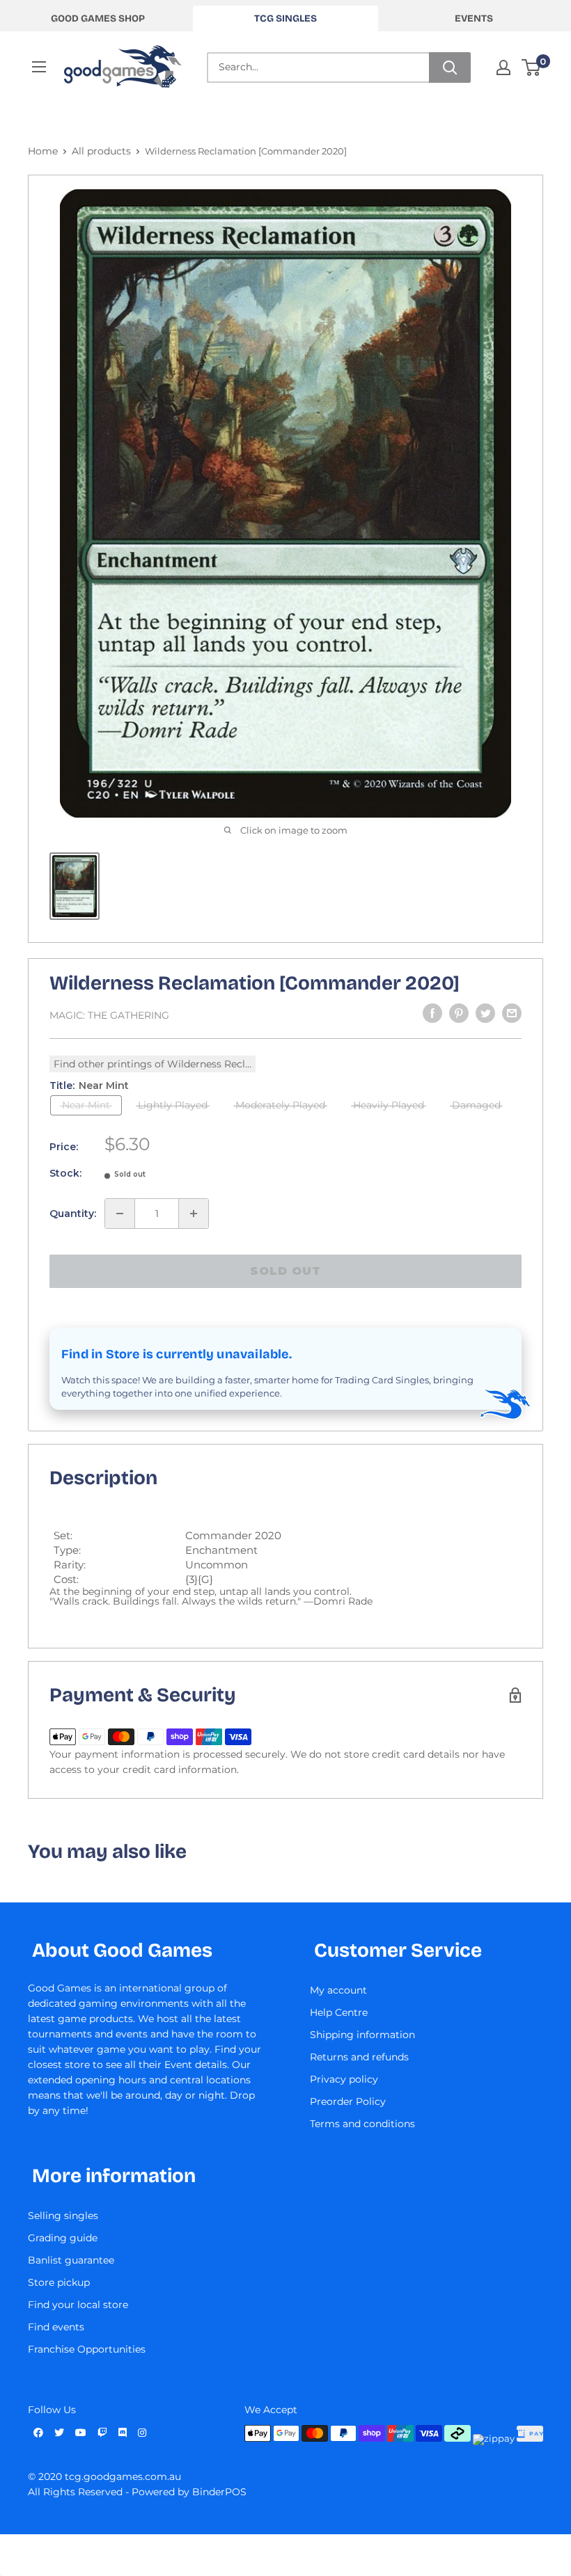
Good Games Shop (98, 18)
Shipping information (362, 2035)
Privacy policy (344, 2079)
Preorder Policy (348, 2101)
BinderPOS (219, 2492)
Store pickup (59, 2282)
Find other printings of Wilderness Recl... (152, 1064)
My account (338, 1990)
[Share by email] (512, 1013)
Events (474, 18)
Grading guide (63, 2238)
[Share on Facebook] (432, 1013)
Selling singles (63, 2216)
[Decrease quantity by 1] (120, 1214)
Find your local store (78, 2305)
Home (43, 151)
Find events (56, 2327)
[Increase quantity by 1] (194, 1214)
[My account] (503, 67)
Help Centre (339, 2012)
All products (101, 151)
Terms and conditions (362, 2124)
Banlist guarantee (71, 2260)
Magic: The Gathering (109, 1015)
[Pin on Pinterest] (459, 1013)
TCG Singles (285, 18)
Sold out (285, 1271)
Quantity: (73, 1214)
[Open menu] (39, 67)
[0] (532, 67)
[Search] (450, 67)
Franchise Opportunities (87, 2349)
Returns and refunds (359, 2057)
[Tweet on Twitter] (485, 1013)
